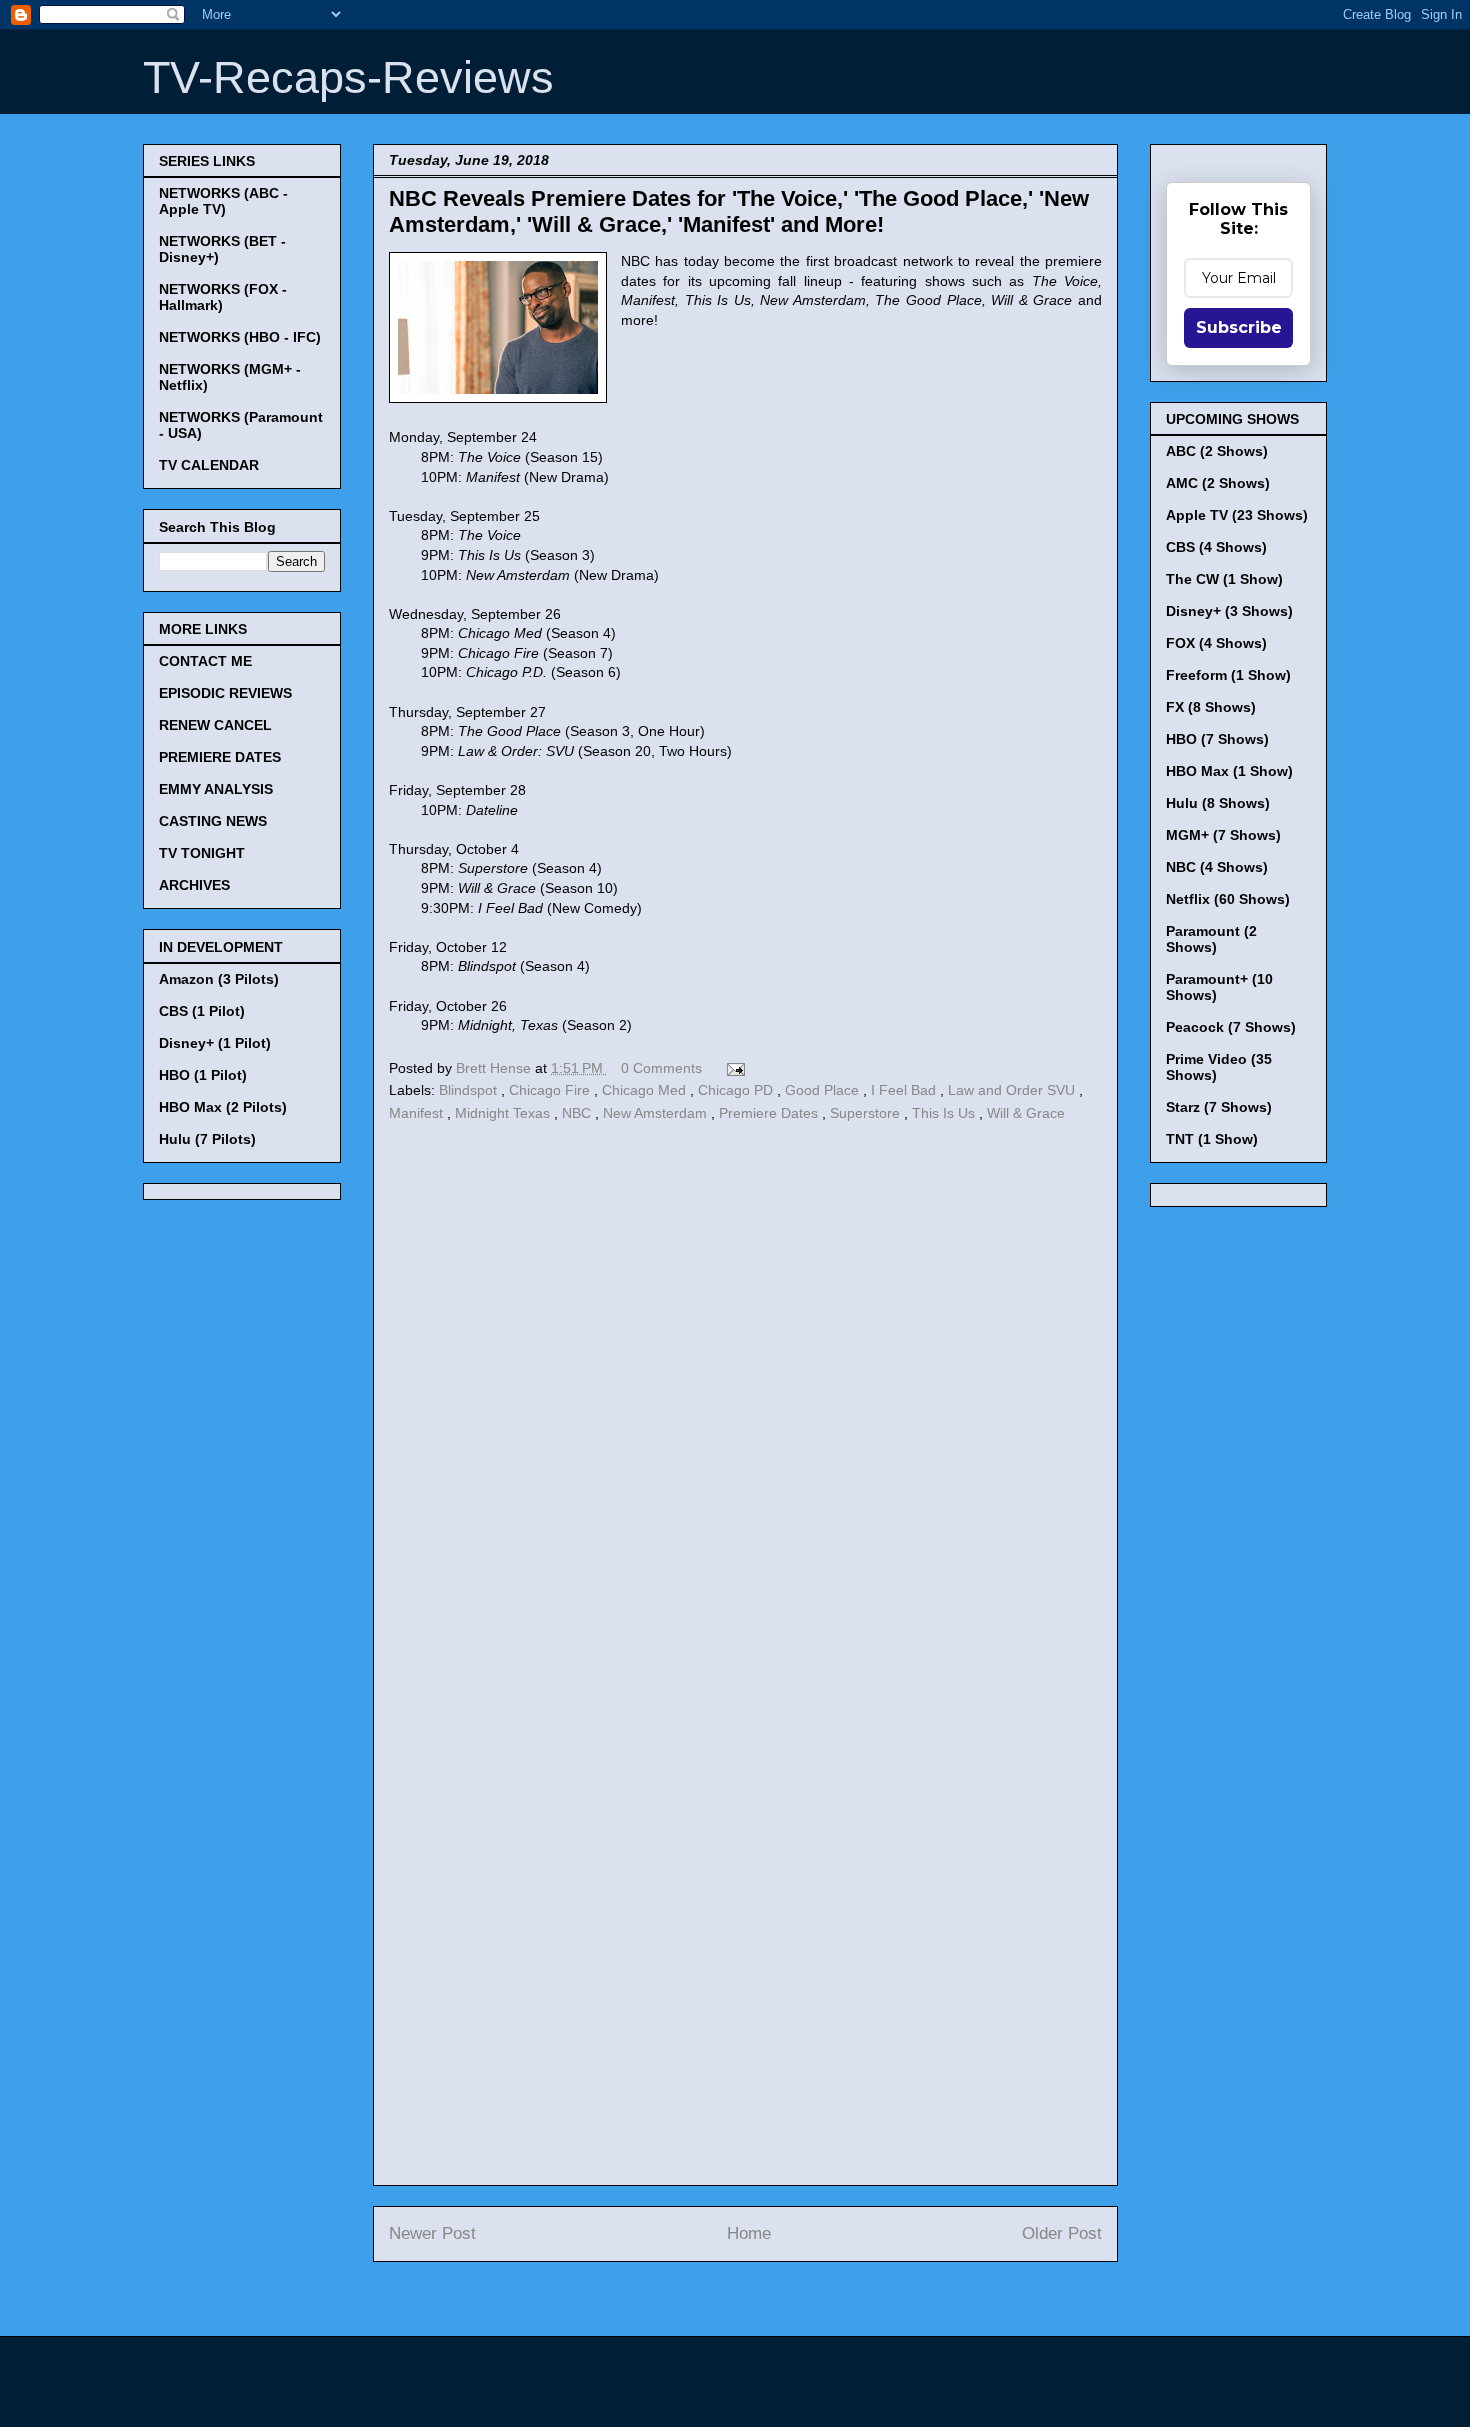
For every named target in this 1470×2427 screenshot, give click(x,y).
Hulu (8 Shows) (1218, 803)
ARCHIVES (194, 885)
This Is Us (945, 1113)
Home (749, 2233)
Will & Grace (1026, 1113)
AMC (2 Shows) (1218, 483)
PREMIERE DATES (220, 757)
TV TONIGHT (202, 853)
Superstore (867, 1113)
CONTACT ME (205, 661)
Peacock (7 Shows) (1231, 1027)
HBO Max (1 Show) (1229, 771)
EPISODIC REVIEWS (225, 693)
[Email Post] (732, 1068)
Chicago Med (646, 1090)
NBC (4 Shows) (1217, 867)
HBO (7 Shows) (1217, 739)
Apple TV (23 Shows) (1237, 515)
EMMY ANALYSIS (216, 789)
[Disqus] (745, 1402)
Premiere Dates (770, 1113)
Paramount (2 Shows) (1211, 939)
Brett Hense (495, 1068)
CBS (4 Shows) (1216, 547)
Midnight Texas (504, 1113)
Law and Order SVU (1013, 1090)
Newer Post (432, 2233)
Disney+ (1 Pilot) (215, 1043)
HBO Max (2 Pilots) (223, 1107)
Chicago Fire (551, 1090)
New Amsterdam (657, 1113)
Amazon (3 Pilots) (219, 979)
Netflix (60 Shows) (1228, 899)
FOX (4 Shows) (1216, 643)
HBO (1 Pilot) (203, 1075)
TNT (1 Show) (1212, 1139)
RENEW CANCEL (215, 725)
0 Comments (661, 1068)
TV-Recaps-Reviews (348, 77)
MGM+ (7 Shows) (1223, 835)
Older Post (1062, 2233)
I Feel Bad (905, 1090)
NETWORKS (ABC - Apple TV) (223, 201)
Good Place (824, 1090)
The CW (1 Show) (1224, 579)
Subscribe (1239, 327)
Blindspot (470, 1090)
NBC (578, 1113)
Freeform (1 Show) (1228, 675)
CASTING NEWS (213, 821)
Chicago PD (737, 1090)
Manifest (418, 1113)
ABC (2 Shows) (1217, 451)
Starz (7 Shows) (1219, 1107)
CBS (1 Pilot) (202, 1011)
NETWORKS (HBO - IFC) (240, 337)
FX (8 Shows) (1211, 707)
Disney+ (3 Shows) (1229, 611)
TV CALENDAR (209, 465)
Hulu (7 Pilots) (207, 1139)
